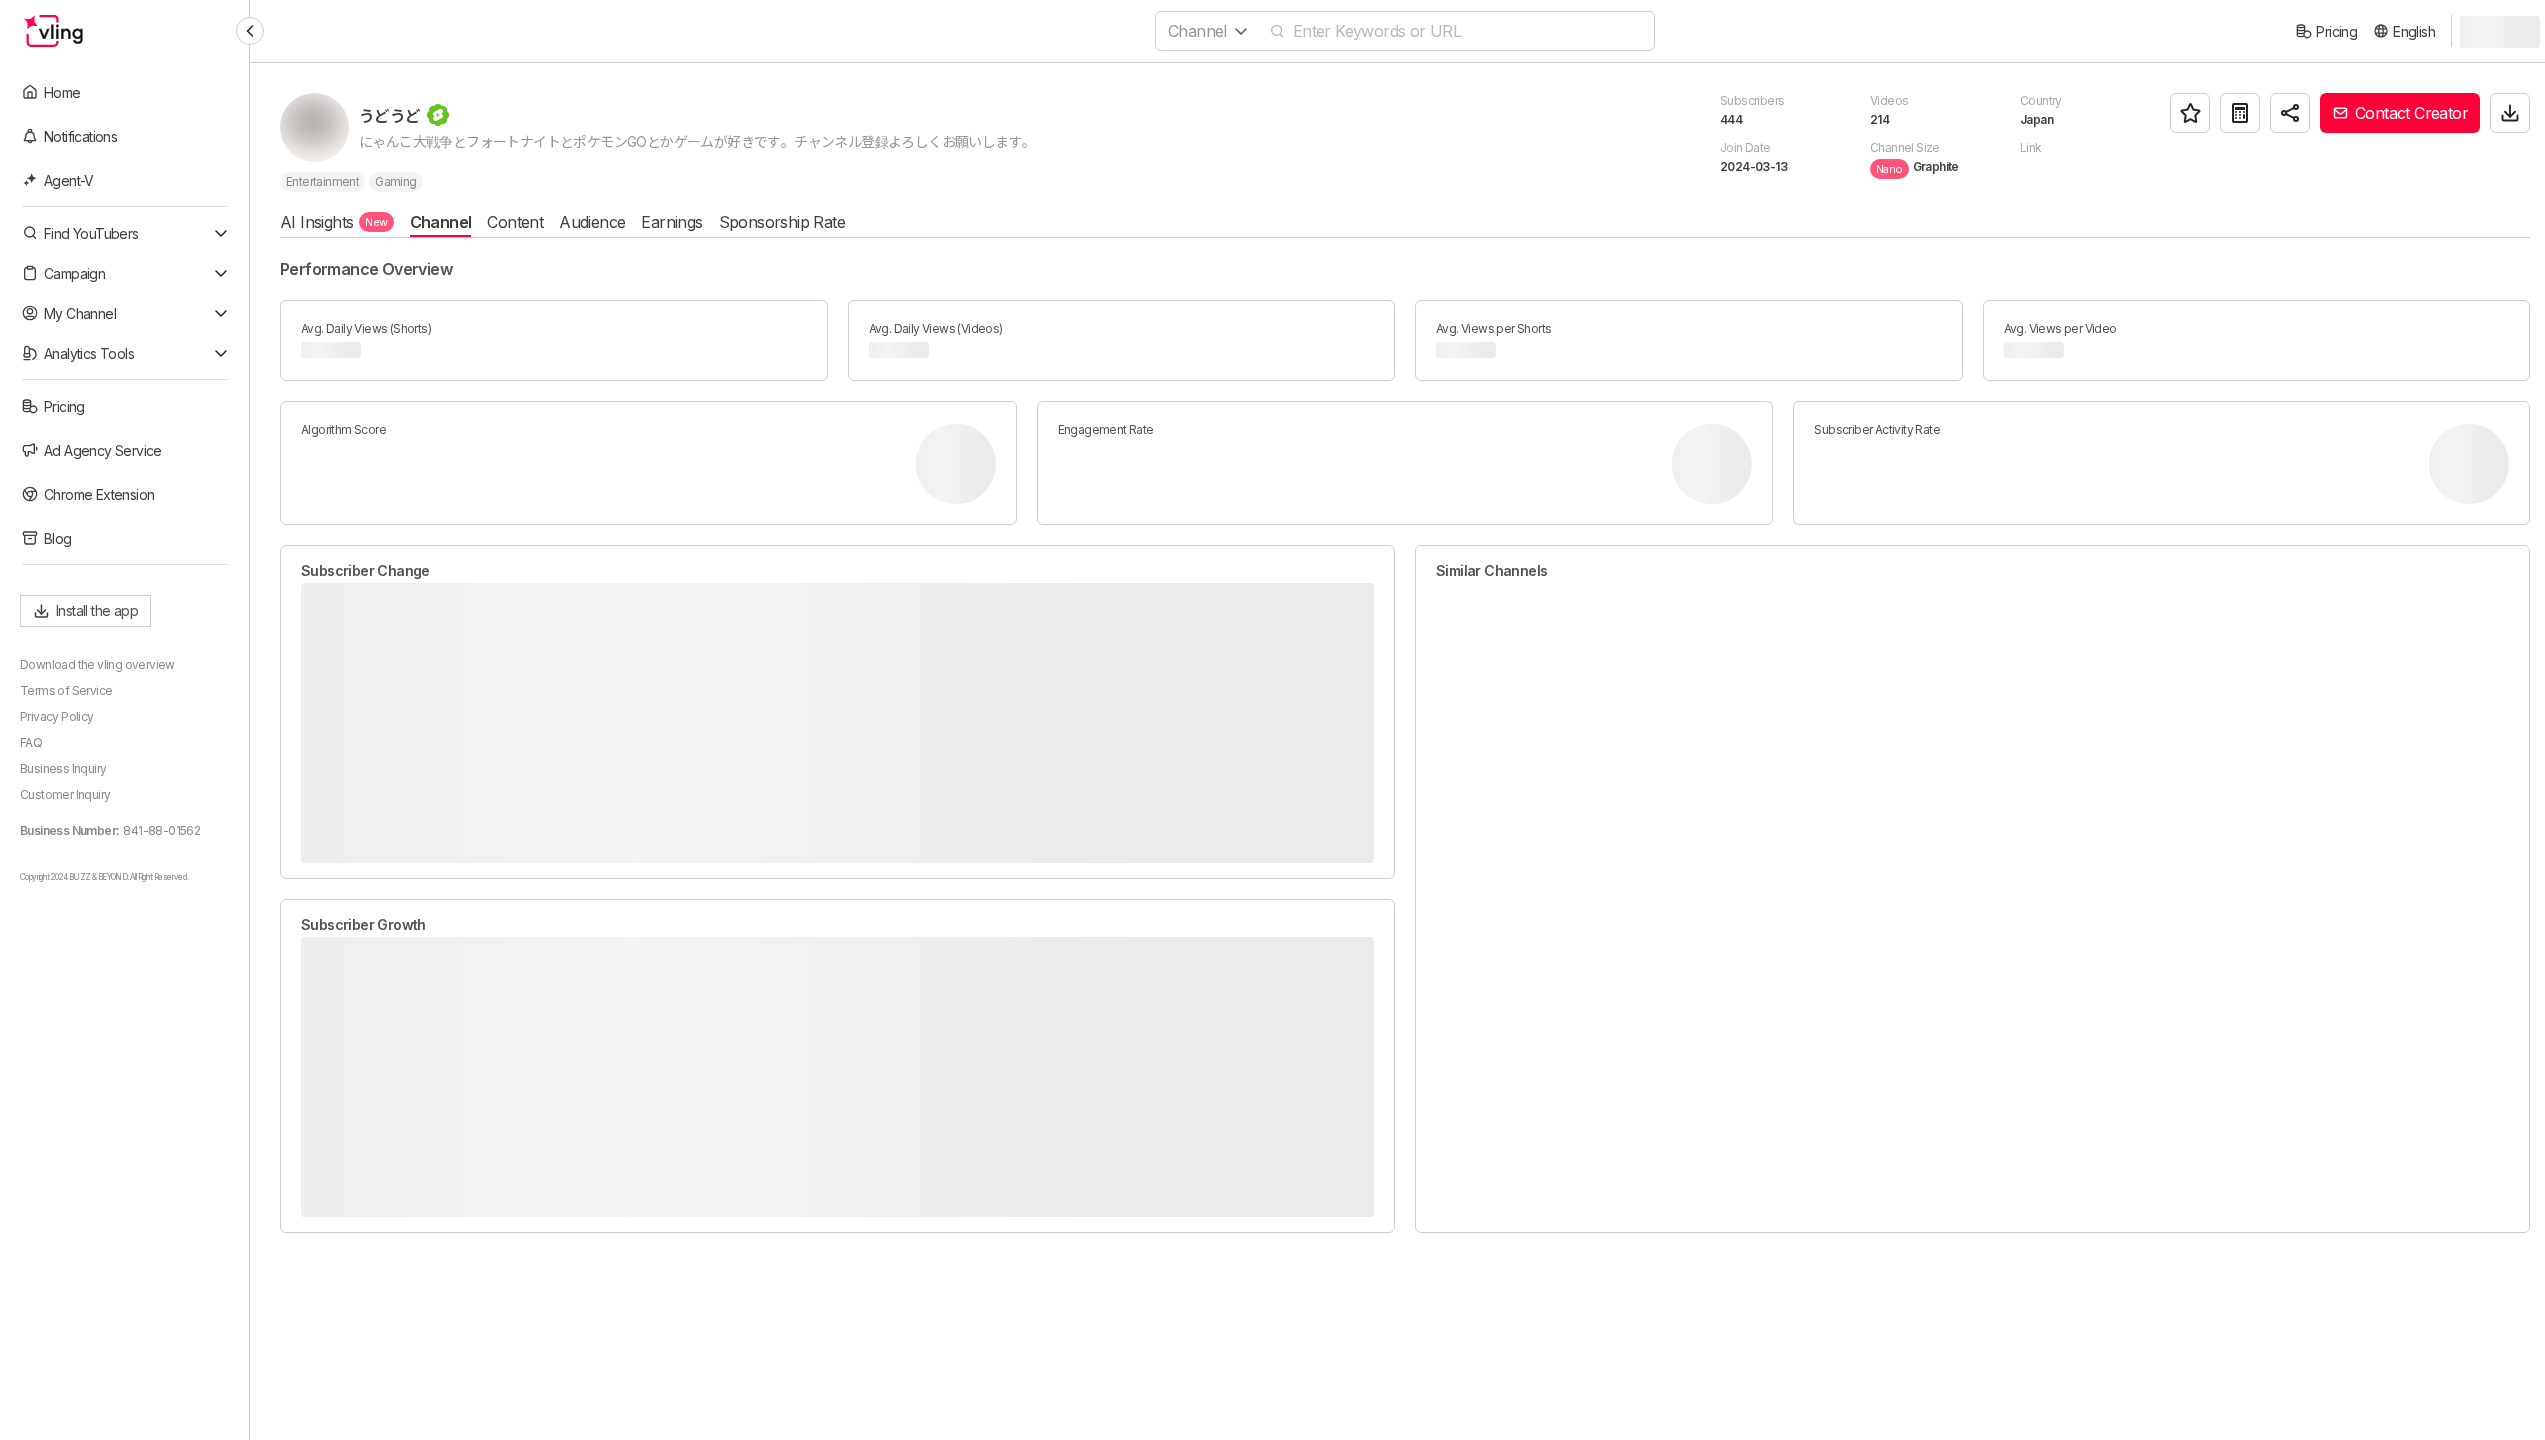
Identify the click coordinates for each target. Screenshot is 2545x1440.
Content (515, 222)
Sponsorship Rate (782, 222)
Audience (592, 222)
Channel (441, 222)
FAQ (31, 742)
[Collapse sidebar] (250, 31)
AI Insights (334, 222)
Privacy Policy (57, 716)
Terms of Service (66, 690)
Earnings (671, 222)
